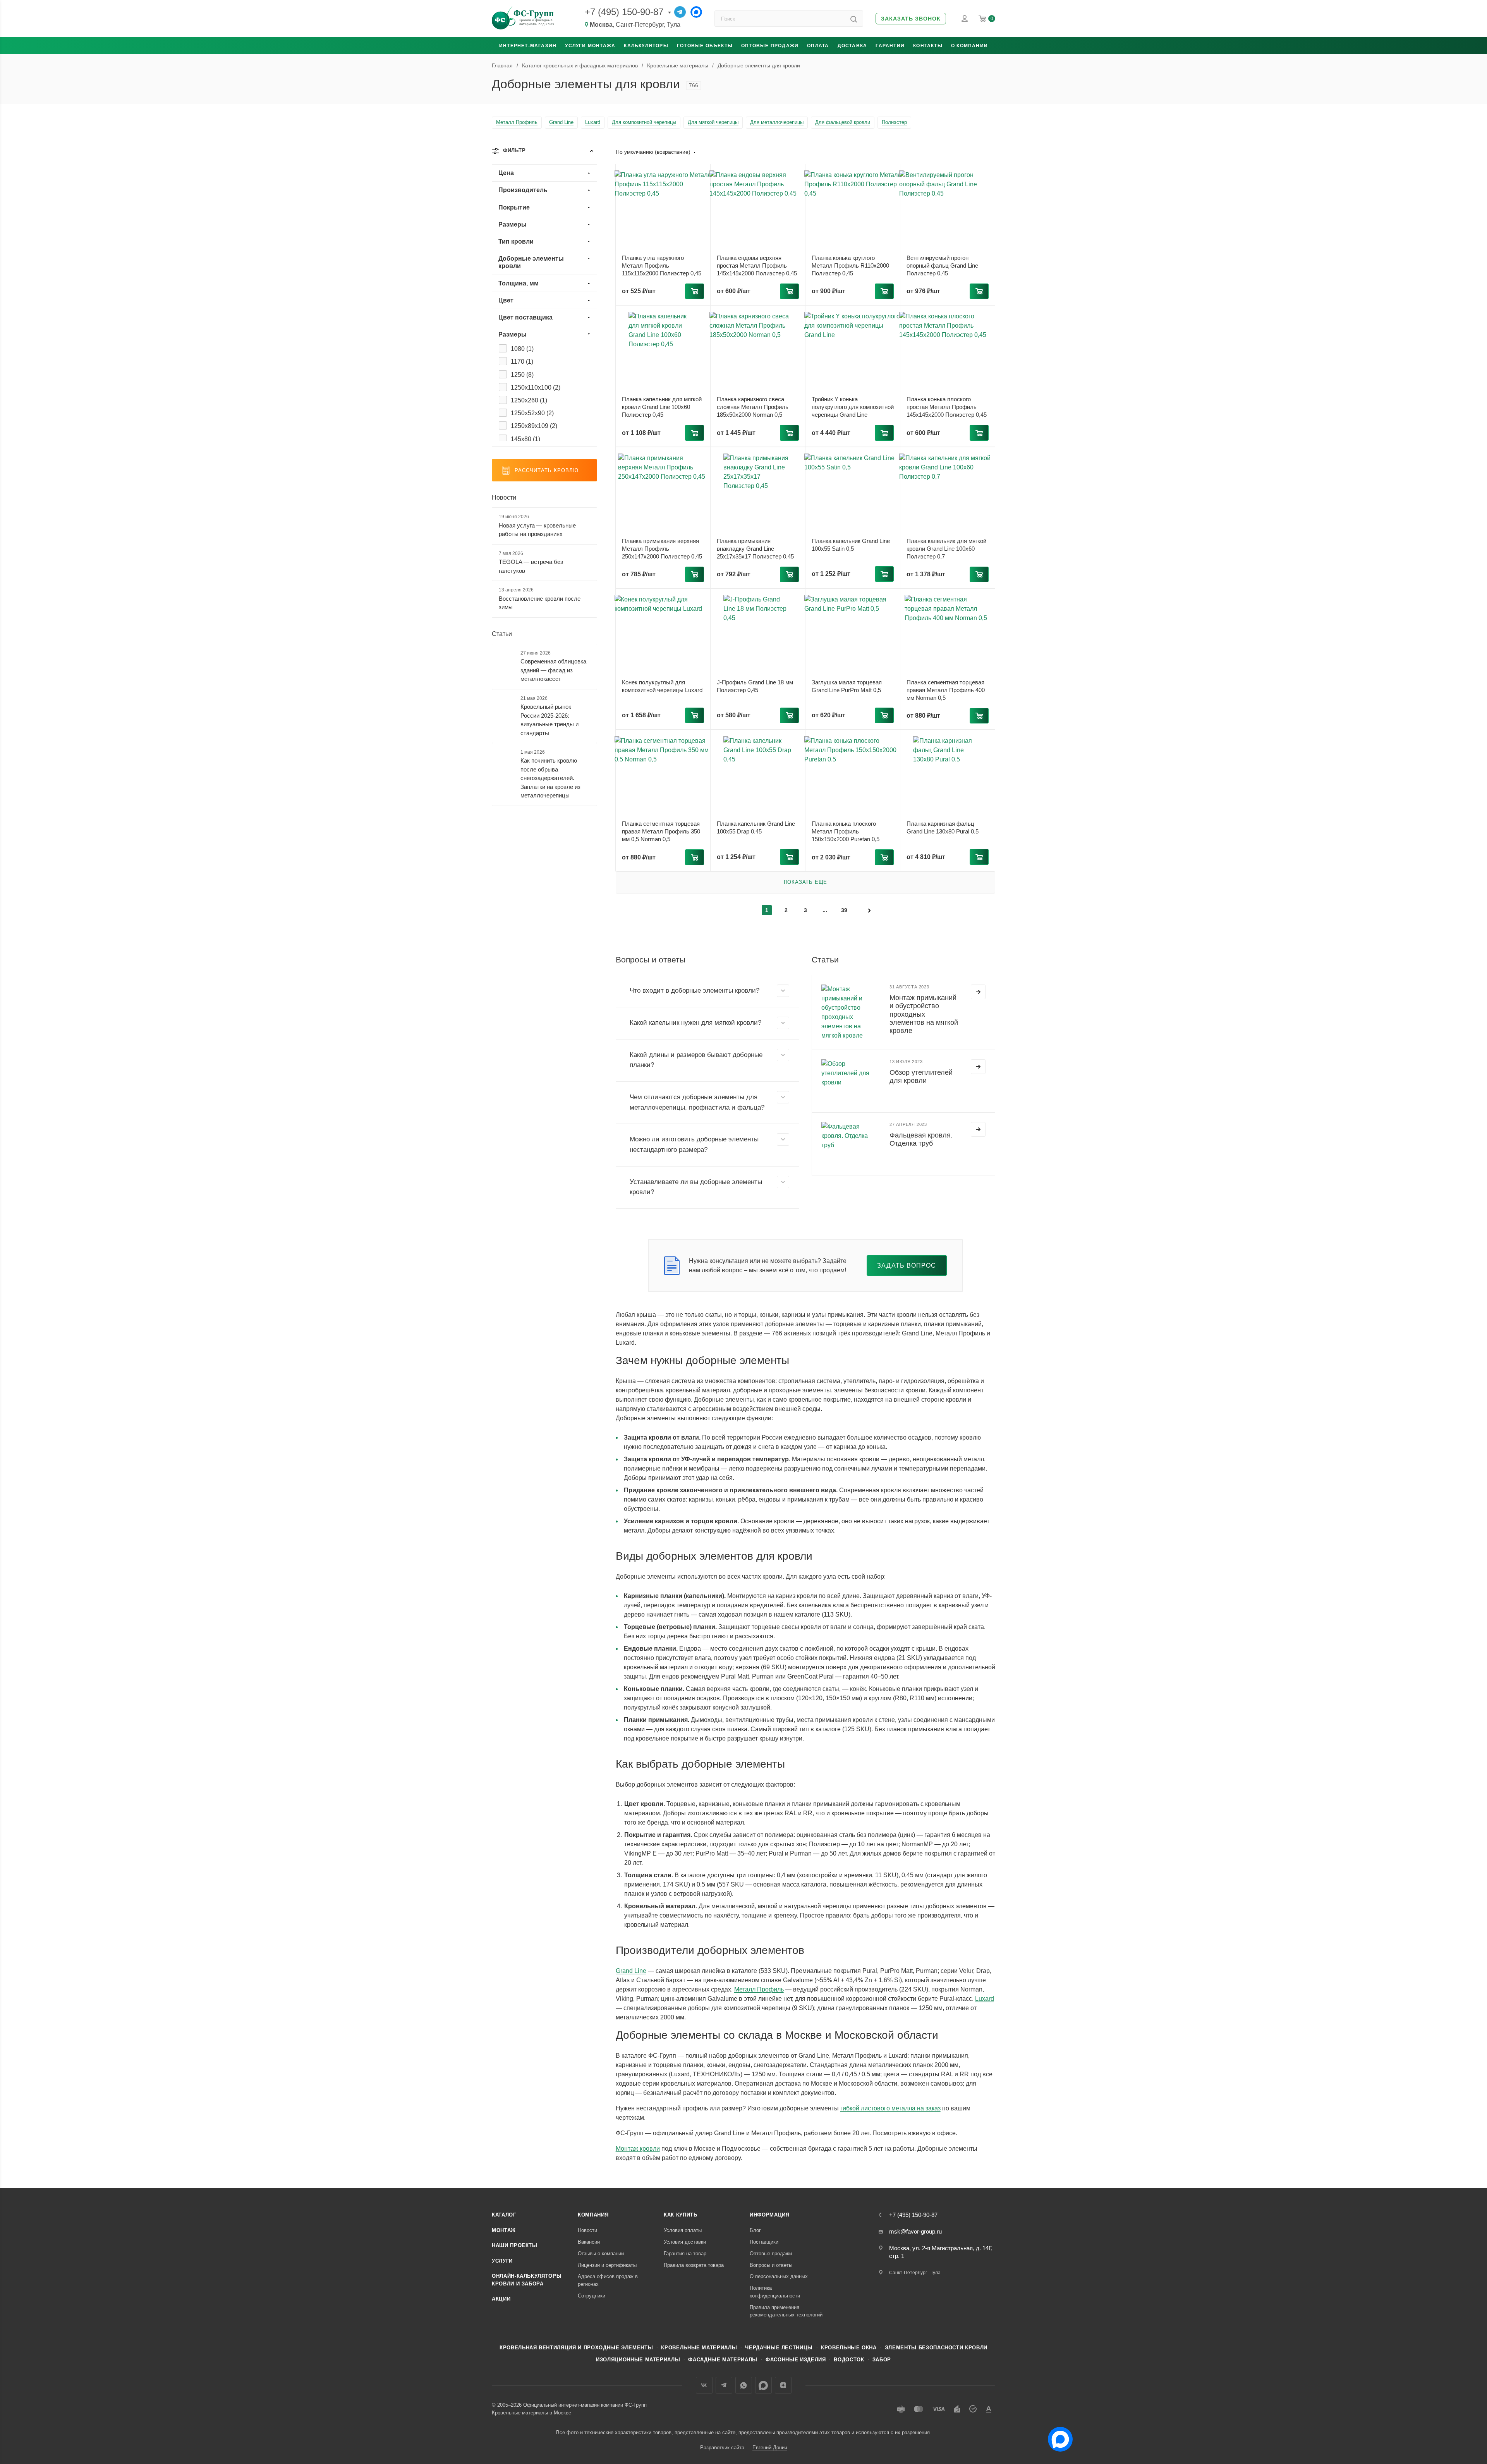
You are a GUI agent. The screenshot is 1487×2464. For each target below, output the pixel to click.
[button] (911, 19)
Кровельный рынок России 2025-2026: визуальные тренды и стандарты (549, 720)
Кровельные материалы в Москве (531, 2413)
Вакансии (589, 2242)
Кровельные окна (849, 2348)
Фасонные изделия (796, 2360)
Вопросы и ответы (771, 2265)
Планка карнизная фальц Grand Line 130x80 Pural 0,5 (943, 827)
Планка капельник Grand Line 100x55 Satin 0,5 (851, 545)
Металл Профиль (759, 1989)
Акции (501, 2299)
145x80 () (525, 439)
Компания (593, 2215)
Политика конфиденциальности (775, 2292)
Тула (674, 25)
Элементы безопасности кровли (936, 2348)
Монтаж (504, 2230)
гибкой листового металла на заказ (890, 2108)
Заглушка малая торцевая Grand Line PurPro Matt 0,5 (847, 686)
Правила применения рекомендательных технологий (786, 2311)
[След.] (869, 910)
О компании (969, 46)
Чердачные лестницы (779, 2348)
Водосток (849, 2360)
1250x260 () (529, 400)
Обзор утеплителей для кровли (921, 1076)
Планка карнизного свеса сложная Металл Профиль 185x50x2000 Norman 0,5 (753, 407)
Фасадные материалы (723, 2360)
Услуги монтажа (590, 46)
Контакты (928, 46)
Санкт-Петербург (640, 25)
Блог (755, 2230)
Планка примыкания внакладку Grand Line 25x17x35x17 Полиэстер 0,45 (755, 549)
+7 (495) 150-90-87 (624, 12)
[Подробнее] (978, 992)
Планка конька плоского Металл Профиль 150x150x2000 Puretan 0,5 (846, 831)
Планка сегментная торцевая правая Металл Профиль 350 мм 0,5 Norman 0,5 (661, 831)
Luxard (985, 1999)
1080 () (522, 349)
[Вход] (965, 19)
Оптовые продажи (770, 46)
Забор (882, 2360)
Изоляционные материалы (638, 2360)
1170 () (522, 362)
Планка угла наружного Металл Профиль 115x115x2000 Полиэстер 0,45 (662, 265)
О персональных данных (779, 2276)
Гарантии (890, 46)
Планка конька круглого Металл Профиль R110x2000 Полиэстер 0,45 (850, 265)
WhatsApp (744, 2385)
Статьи (502, 634)
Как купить (681, 2215)
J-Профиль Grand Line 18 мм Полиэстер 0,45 (755, 686)
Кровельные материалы (699, 2348)
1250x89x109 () (534, 426)
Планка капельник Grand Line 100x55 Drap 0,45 (756, 827)
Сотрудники (592, 2296)
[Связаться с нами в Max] (1057, 2436)
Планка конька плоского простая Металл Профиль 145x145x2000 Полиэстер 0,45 (947, 407)
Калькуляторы (646, 46)
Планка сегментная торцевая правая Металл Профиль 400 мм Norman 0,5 (946, 690)
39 (844, 910)
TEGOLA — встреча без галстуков (531, 566)
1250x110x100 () (536, 387)
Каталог (504, 2215)
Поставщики (764, 2242)
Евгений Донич (770, 2448)
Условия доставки (685, 2242)
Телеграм (724, 2385)
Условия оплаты (683, 2230)
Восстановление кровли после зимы (540, 603)
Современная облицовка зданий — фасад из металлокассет (553, 670)
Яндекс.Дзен (783, 2385)
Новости (504, 497)
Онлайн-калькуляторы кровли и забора (527, 2280)
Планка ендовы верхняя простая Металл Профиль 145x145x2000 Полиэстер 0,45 (757, 265)
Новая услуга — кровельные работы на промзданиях (537, 530)
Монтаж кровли (638, 2149)
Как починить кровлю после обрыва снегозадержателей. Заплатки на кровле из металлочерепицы (550, 778)
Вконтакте (704, 2385)
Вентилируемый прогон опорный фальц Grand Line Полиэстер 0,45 (942, 265)
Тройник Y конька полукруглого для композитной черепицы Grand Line (853, 407)
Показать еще (806, 882)
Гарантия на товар (685, 2254)
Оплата (818, 46)
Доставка (853, 46)
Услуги (502, 2261)
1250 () (522, 375)
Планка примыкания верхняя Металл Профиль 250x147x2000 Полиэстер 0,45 (662, 549)
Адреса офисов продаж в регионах (608, 2280)
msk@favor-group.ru (915, 2231)
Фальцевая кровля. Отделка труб (921, 1139)
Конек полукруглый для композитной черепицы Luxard (662, 686)
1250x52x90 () (532, 413)
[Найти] (854, 19)
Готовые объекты (705, 46)
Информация (770, 2215)
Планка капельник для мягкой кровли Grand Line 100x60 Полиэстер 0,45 (662, 407)
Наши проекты (515, 2245)
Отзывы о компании (601, 2254)
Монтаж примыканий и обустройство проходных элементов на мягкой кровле (924, 1014)
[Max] (696, 12)
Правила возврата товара (694, 2265)
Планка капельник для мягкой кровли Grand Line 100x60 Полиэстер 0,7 (946, 549)
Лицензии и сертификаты (607, 2265)
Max (763, 2385)
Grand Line (631, 1971)
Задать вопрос (907, 1266)
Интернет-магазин (528, 46)
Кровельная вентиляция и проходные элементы (576, 2348)
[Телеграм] (680, 12)
